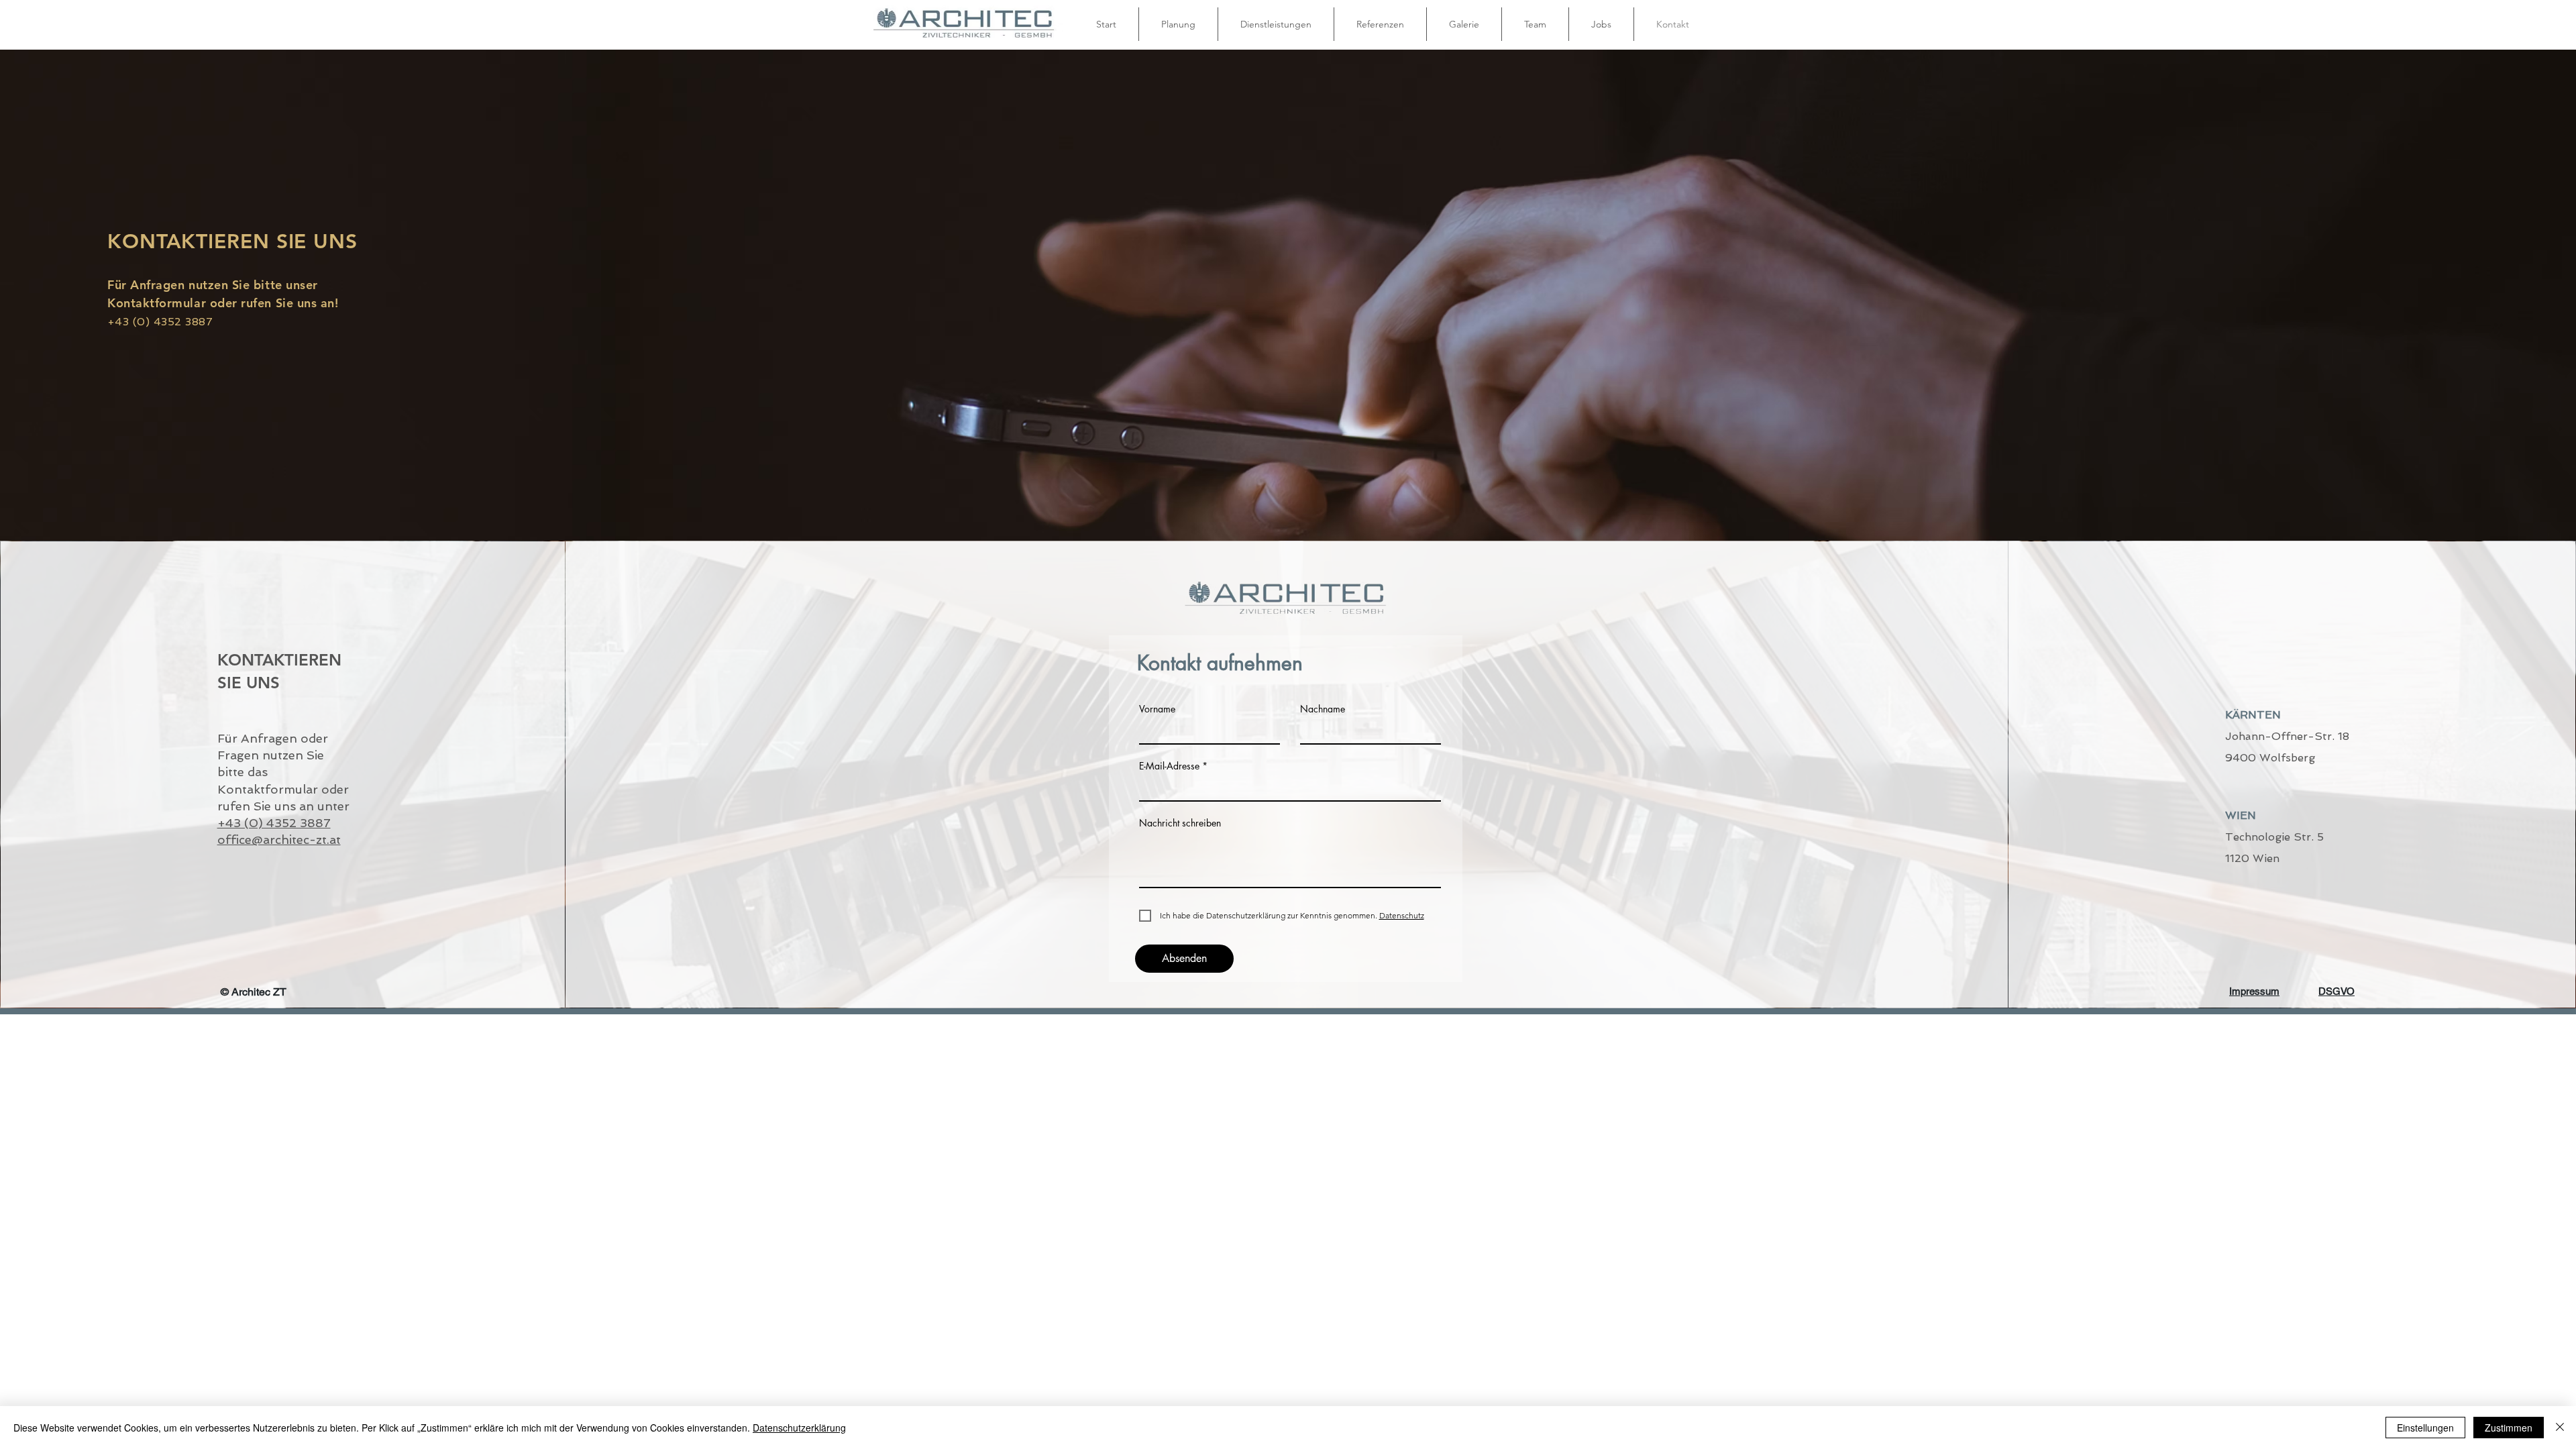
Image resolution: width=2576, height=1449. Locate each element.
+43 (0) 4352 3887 (274, 823)
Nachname (1323, 709)
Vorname (1157, 709)
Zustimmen (2509, 1428)
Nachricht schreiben (1180, 823)
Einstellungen (2425, 1428)
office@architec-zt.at (279, 840)
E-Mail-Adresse (1169, 766)
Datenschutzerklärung (799, 1428)
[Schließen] (2560, 1428)
